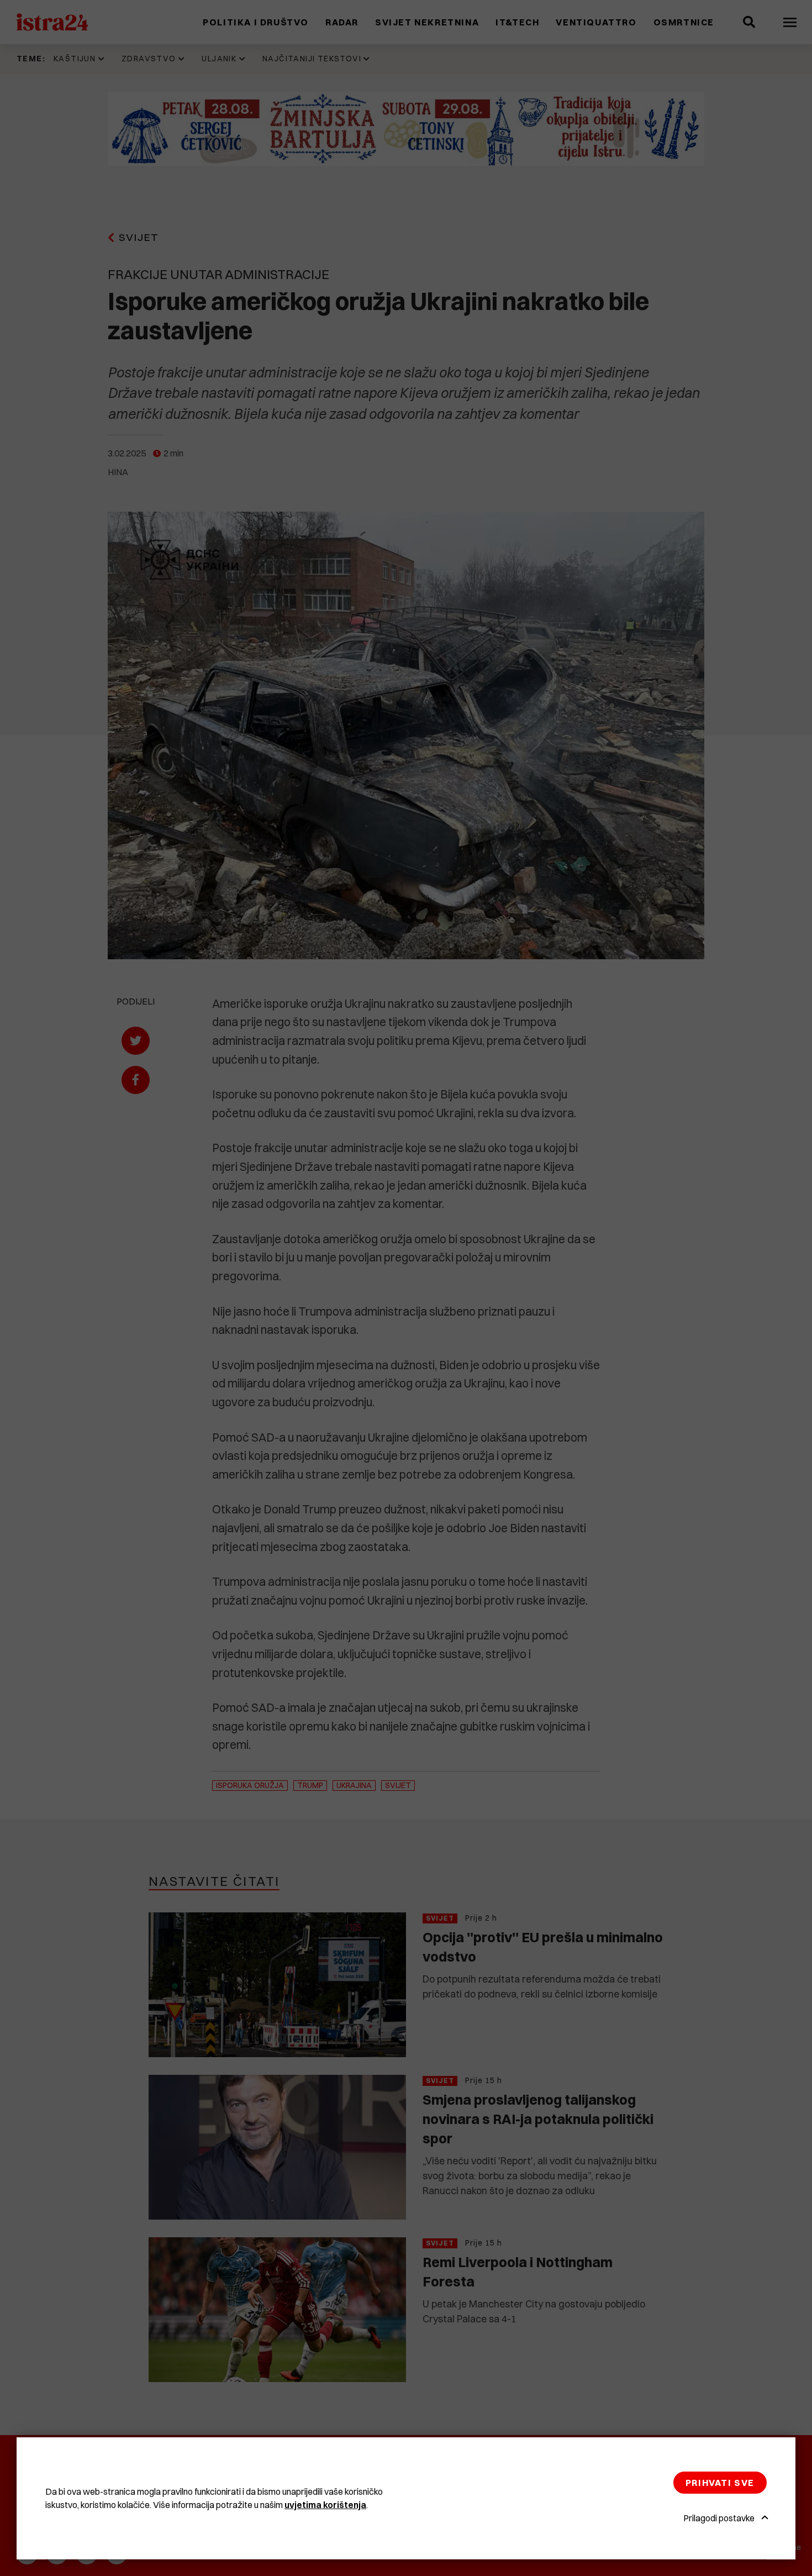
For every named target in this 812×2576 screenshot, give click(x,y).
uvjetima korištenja (325, 2505)
